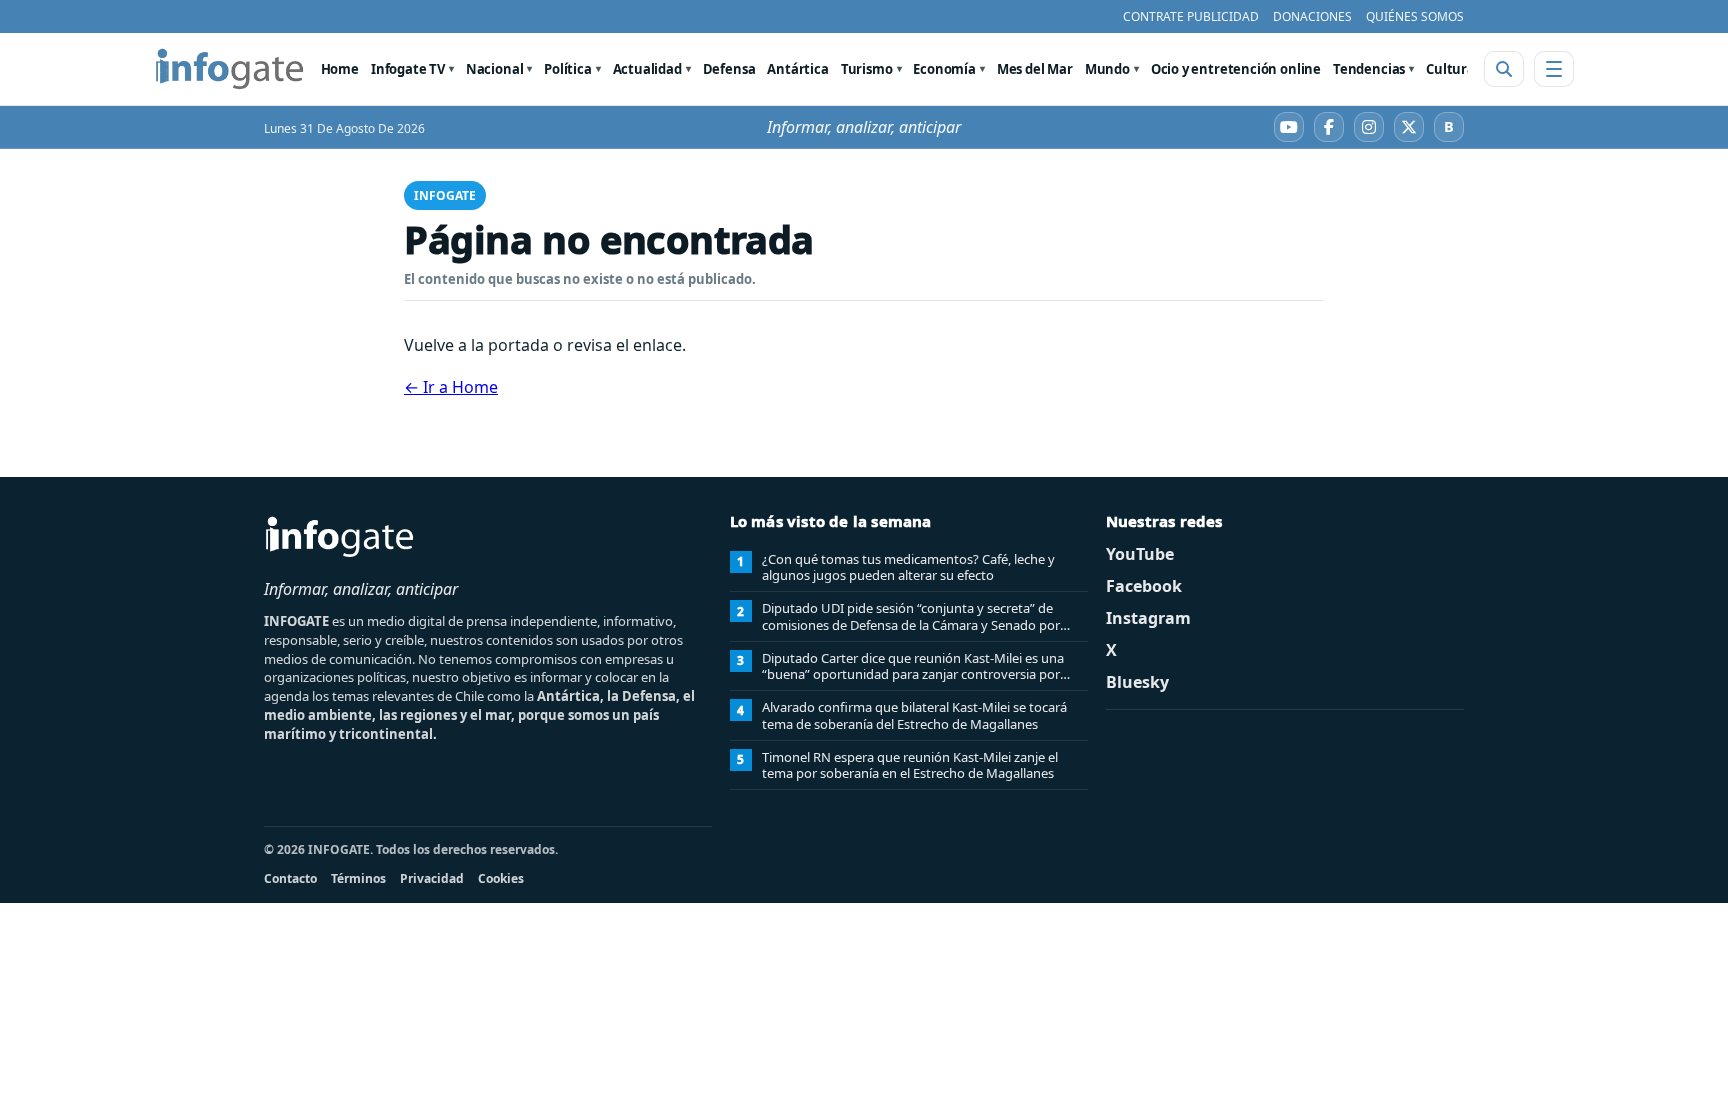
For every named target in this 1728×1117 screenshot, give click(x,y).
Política (568, 69)
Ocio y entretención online (1236, 69)
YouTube (1140, 554)
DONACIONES (1312, 16)
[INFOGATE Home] (230, 69)
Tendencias (1369, 69)
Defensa (729, 69)
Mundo (1107, 69)
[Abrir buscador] (1504, 69)
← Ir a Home (451, 387)
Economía (944, 69)
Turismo (867, 69)
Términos (358, 878)
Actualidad (647, 69)
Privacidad (432, 878)
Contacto (290, 878)
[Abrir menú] (1554, 69)
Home (340, 69)
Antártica (797, 69)
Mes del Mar (1035, 69)
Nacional (495, 69)
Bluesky (1137, 682)
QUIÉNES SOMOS (1415, 16)
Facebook (1144, 586)
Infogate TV (408, 69)
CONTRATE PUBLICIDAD (1191, 16)
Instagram (1148, 618)
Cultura (1450, 69)
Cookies (501, 878)
